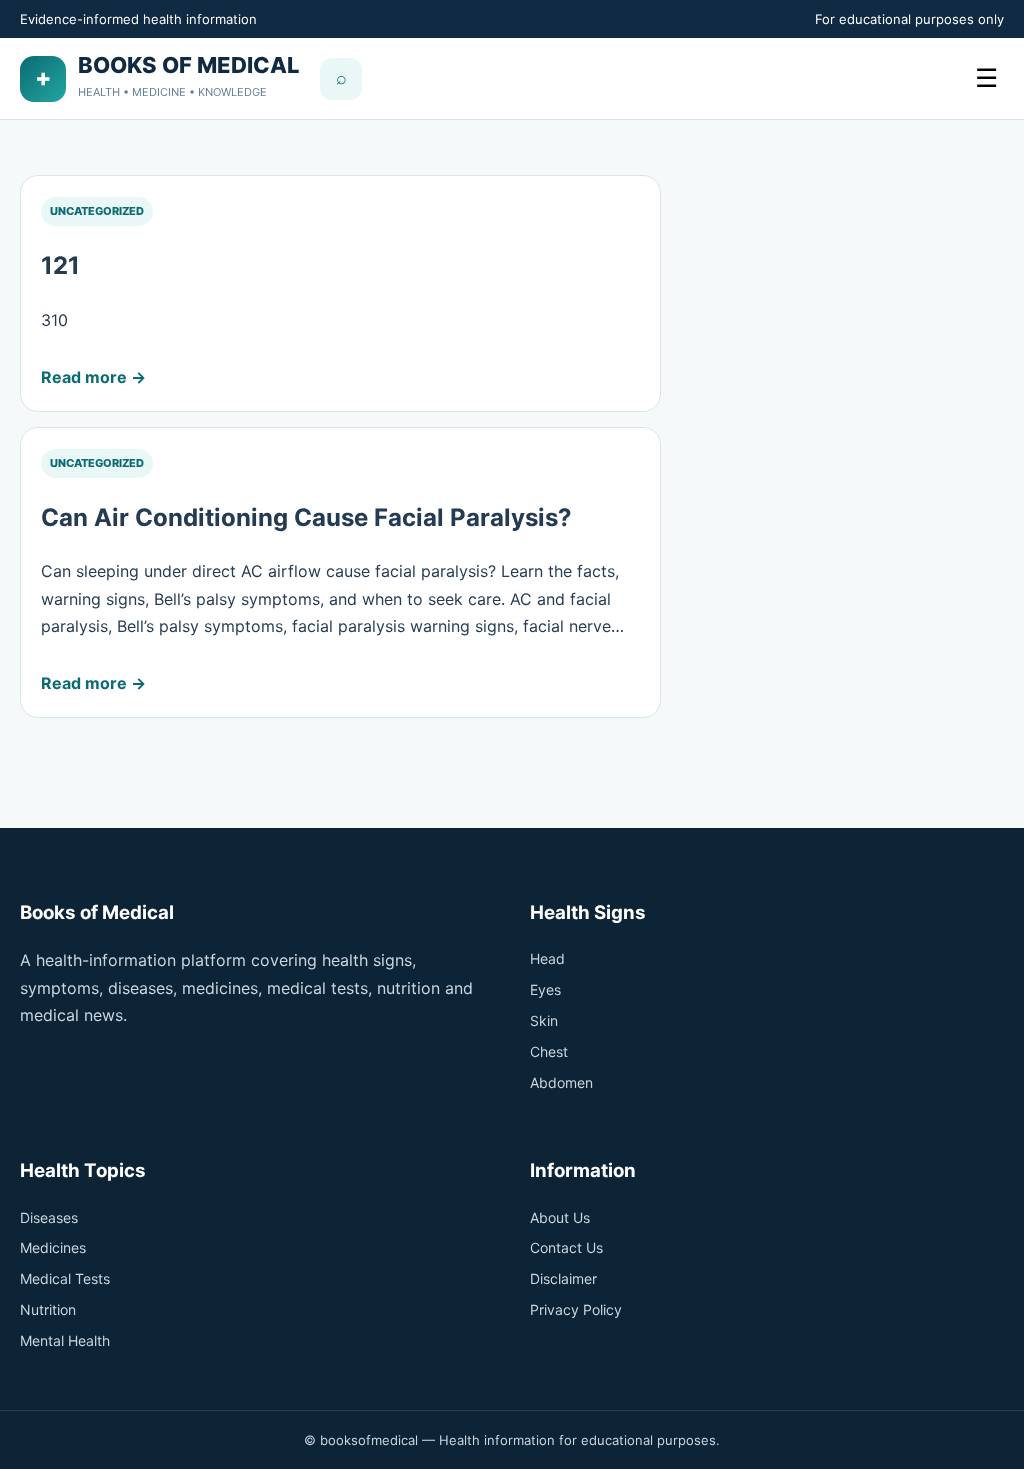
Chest (549, 1051)
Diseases (49, 1217)
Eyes (545, 989)
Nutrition (48, 1309)
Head (547, 958)
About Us (560, 1217)
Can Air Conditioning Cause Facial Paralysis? (306, 517)
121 (60, 265)
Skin (544, 1020)
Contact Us (566, 1247)
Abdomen (561, 1082)
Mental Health (65, 1340)
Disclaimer (563, 1278)
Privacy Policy (576, 1309)
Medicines (53, 1247)
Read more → (93, 377)
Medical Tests (65, 1278)
